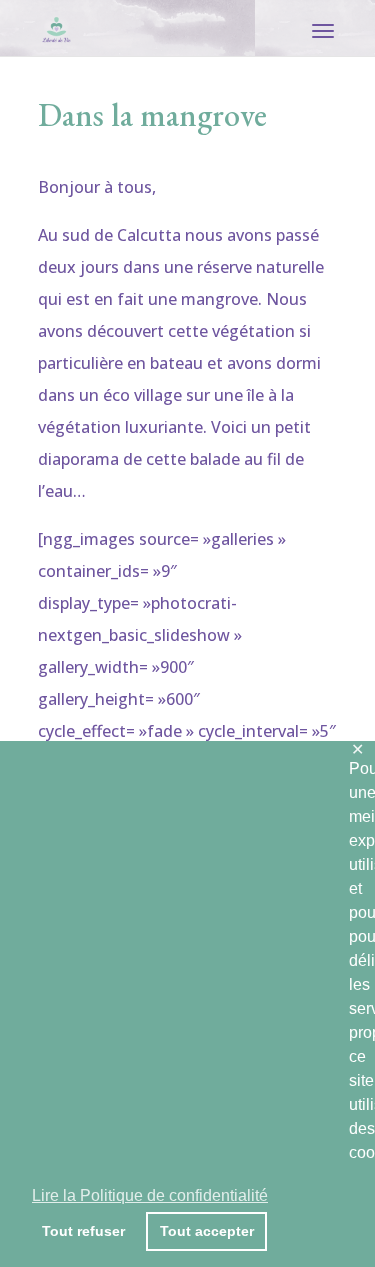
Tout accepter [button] (207, 1231)
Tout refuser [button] (83, 1231)
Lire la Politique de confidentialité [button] (150, 1195)
